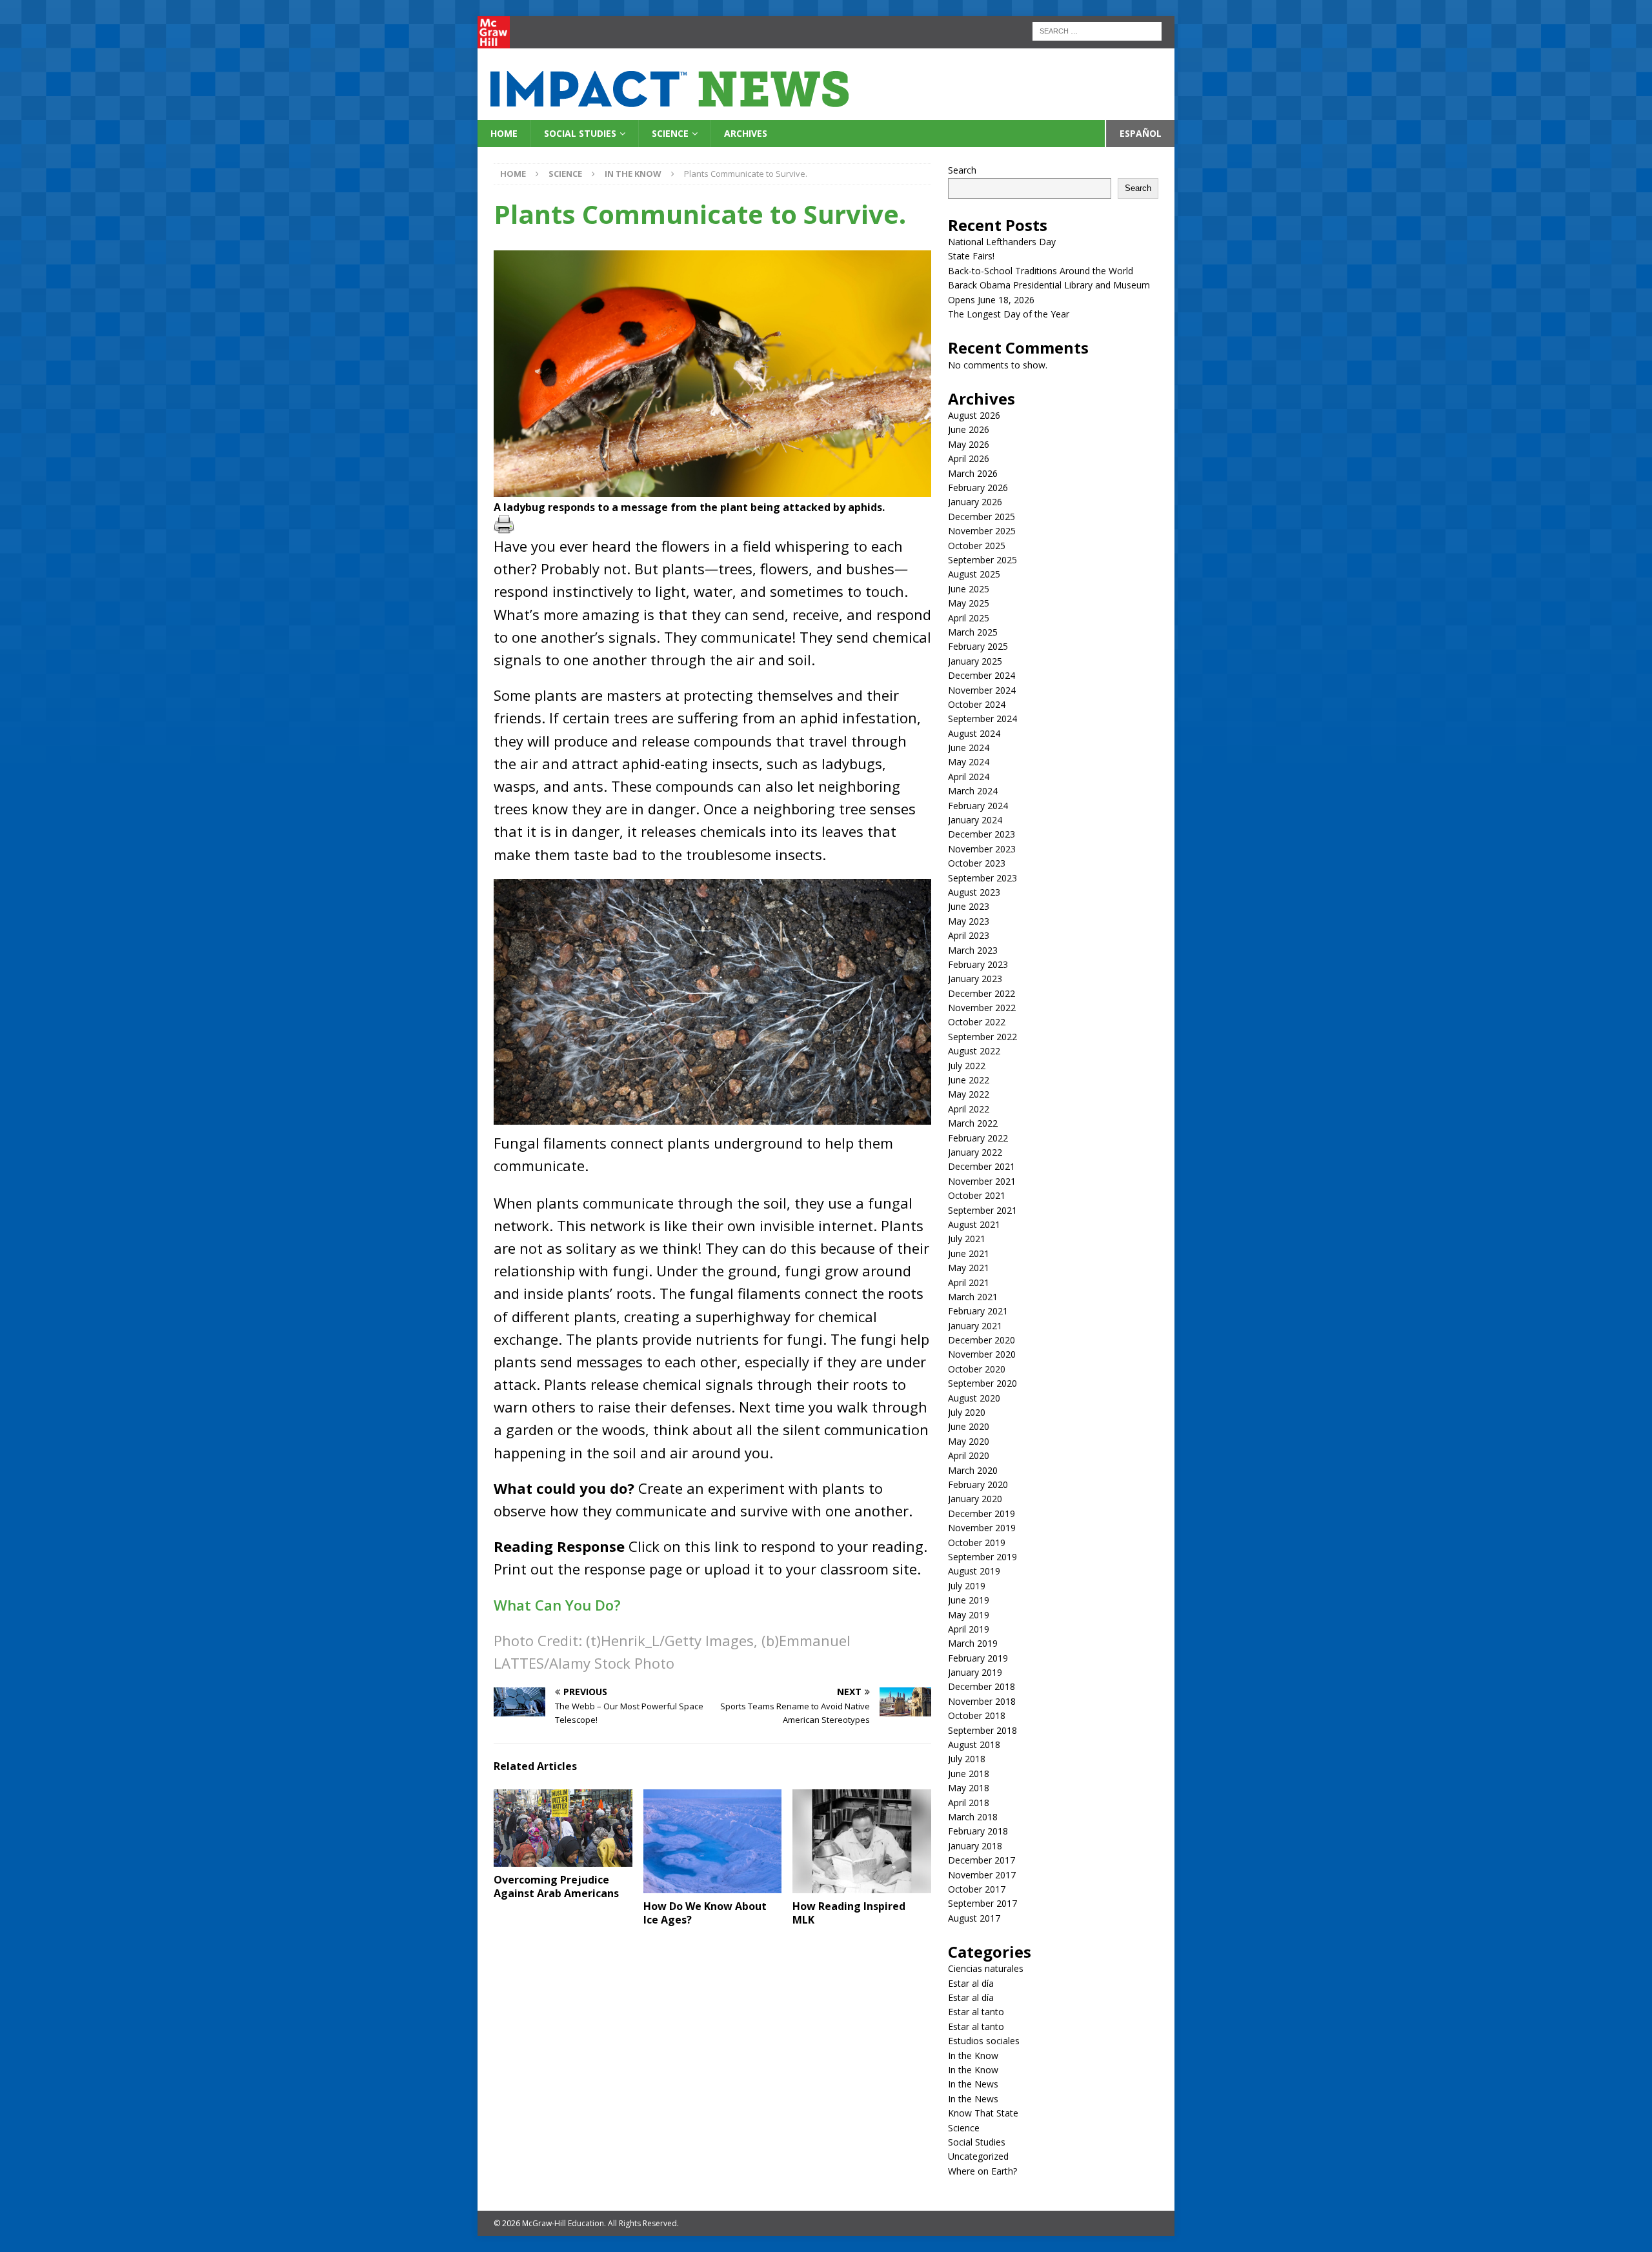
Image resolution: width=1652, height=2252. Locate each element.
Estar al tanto (976, 2012)
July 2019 (967, 1586)
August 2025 (974, 574)
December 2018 (982, 1686)
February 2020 (978, 1484)
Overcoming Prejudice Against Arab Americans (556, 1886)
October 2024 (977, 704)
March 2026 (973, 473)
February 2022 (978, 1138)
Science (670, 133)
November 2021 (982, 1181)
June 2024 (969, 748)
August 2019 (974, 1571)
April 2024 (969, 777)
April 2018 (969, 1803)
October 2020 (977, 1369)
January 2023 (975, 979)
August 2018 (974, 1744)
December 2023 (982, 834)
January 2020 (975, 1499)
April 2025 (969, 618)
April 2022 (969, 1109)
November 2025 (982, 531)
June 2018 (969, 1774)
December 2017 (982, 1860)
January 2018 (975, 1846)
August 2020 (974, 1398)
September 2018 (982, 1730)
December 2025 (982, 517)
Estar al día (971, 1983)
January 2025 (975, 661)
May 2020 (969, 1441)
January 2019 (975, 1672)
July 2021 (967, 1239)
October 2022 (977, 1022)
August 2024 (974, 733)
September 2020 (982, 1383)
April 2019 (969, 1629)
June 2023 (969, 906)
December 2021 (982, 1166)
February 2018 (978, 1831)
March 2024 (973, 791)
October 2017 (977, 1889)
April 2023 (969, 935)
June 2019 (969, 1600)
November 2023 (982, 849)
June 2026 (969, 429)
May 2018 (969, 1788)
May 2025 (969, 603)
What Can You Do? (557, 1605)
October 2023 (977, 863)
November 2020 (982, 1354)
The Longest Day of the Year (1009, 314)
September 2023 (982, 878)
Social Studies (580, 133)
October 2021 (977, 1195)
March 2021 (973, 1297)
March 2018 (973, 1817)
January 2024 (975, 820)
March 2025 (973, 632)
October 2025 (977, 546)
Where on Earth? (982, 2171)
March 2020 (973, 1470)
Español (1141, 133)
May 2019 (969, 1615)
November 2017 (982, 1875)
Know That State (983, 2113)
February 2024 (978, 806)
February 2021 (978, 1311)
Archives (746, 133)
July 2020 (967, 1412)
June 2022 (969, 1080)
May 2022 (969, 1094)
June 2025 (969, 589)
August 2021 (974, 1224)
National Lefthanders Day (1002, 242)
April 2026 (969, 458)
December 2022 (982, 993)
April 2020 (969, 1455)
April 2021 (969, 1282)
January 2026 (975, 502)
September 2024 (982, 719)
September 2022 (982, 1037)
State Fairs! (971, 256)
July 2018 (967, 1759)
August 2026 (974, 415)
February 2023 (978, 964)
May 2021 (969, 1268)
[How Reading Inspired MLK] (862, 1841)
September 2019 (982, 1557)
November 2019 (982, 1528)
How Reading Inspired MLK (849, 1913)
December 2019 (982, 1513)
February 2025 (978, 646)
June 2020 (969, 1426)
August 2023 (974, 892)
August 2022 (974, 1051)
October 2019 (977, 1543)
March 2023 (973, 950)
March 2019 (973, 1643)
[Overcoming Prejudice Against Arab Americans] (563, 1828)
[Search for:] (1097, 30)
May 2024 (969, 762)
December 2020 (982, 1340)
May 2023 (969, 921)
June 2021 (969, 1253)
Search (962, 170)
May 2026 (969, 444)
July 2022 (967, 1066)
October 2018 (977, 1715)
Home (504, 133)
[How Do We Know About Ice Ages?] (713, 1841)
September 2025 (982, 560)
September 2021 (982, 1210)
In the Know (973, 2056)
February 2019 (978, 1658)
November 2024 (982, 690)
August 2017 (974, 1918)
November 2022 (982, 1008)
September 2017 (982, 1903)
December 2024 (982, 675)
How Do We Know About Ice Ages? (705, 1913)
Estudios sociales (984, 2041)
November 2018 (982, 1701)
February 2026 (978, 488)
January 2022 (975, 1152)
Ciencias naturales (986, 1968)
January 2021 (975, 1326)
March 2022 (973, 1123)
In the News (973, 2084)
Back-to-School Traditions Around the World (1041, 271)
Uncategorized (978, 2156)
